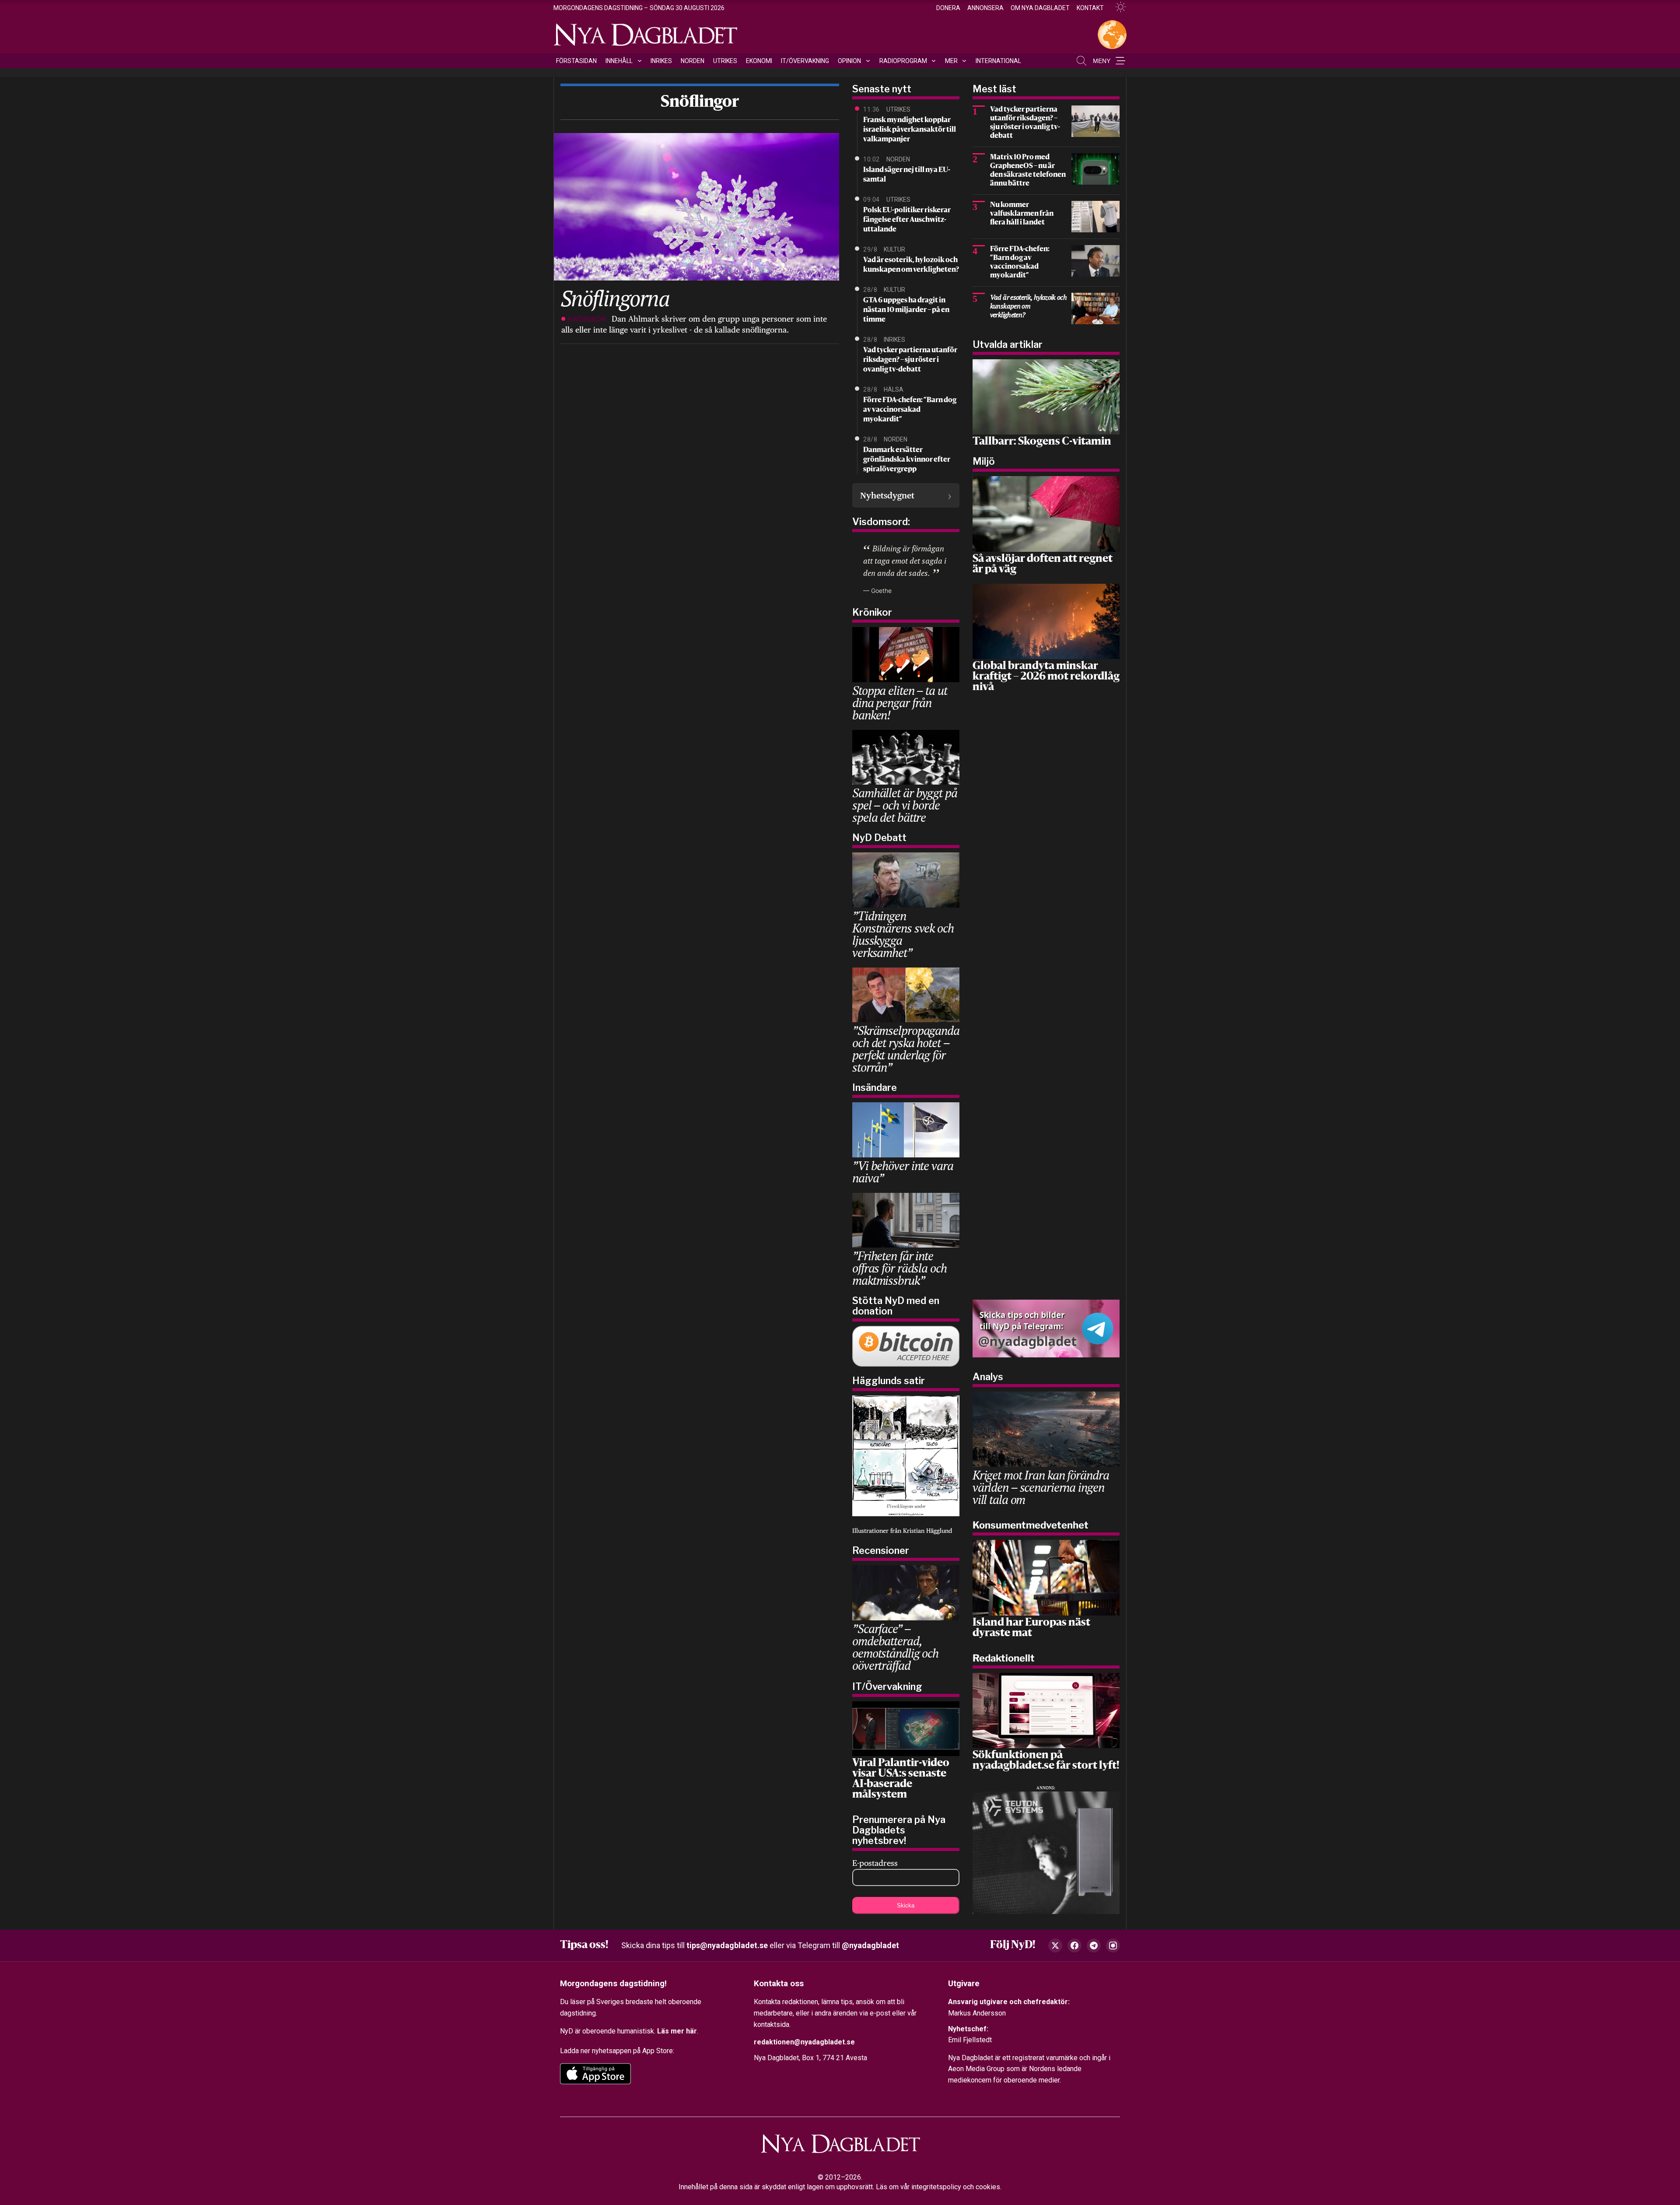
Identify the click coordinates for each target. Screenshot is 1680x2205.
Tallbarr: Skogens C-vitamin (1042, 442)
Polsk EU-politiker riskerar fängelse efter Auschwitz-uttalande (907, 220)
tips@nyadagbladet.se (727, 1945)
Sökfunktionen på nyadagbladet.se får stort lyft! (1046, 1761)
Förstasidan (576, 61)
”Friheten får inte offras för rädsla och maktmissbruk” (899, 1268)
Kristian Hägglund (927, 1531)
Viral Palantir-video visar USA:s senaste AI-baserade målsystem (901, 1779)
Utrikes (725, 61)
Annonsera (985, 8)
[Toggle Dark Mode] (1117, 7)
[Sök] (1081, 61)
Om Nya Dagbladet (1040, 8)
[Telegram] (1094, 1946)
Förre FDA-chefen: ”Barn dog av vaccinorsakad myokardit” (910, 410)
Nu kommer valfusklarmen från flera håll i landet (1022, 214)
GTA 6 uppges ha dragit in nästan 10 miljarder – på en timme (906, 310)
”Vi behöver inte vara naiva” (903, 1172)
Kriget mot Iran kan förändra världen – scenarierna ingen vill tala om (1041, 1487)
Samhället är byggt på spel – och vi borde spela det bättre (905, 805)
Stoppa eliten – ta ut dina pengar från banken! (899, 703)
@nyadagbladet (870, 1945)
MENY (1102, 61)
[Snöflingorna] (695, 206)
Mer (951, 61)
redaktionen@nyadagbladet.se (804, 2042)
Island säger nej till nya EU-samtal (907, 175)
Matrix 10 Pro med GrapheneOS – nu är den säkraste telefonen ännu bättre (1028, 171)
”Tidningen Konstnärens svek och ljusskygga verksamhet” (903, 934)
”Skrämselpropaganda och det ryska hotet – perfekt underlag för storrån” (906, 1049)
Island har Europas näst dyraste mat (1031, 1628)
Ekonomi (759, 61)
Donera (948, 8)
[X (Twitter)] (1055, 1946)
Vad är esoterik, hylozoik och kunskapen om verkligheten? (911, 265)
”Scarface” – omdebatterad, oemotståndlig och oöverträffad (895, 1647)
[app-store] (595, 2074)
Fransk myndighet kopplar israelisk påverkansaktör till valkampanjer (910, 130)
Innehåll (619, 61)
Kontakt (1090, 8)
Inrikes (661, 61)
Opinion (849, 61)
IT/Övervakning (805, 61)
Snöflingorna (615, 298)
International (998, 61)
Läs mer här (677, 2031)
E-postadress (875, 1863)
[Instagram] (1113, 1946)
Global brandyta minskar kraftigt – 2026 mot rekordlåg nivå (1046, 677)
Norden (693, 61)
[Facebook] (1074, 1946)
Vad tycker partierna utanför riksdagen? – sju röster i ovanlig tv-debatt (910, 360)
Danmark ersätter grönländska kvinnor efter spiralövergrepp (907, 460)
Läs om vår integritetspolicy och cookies (938, 2187)
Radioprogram (903, 61)
